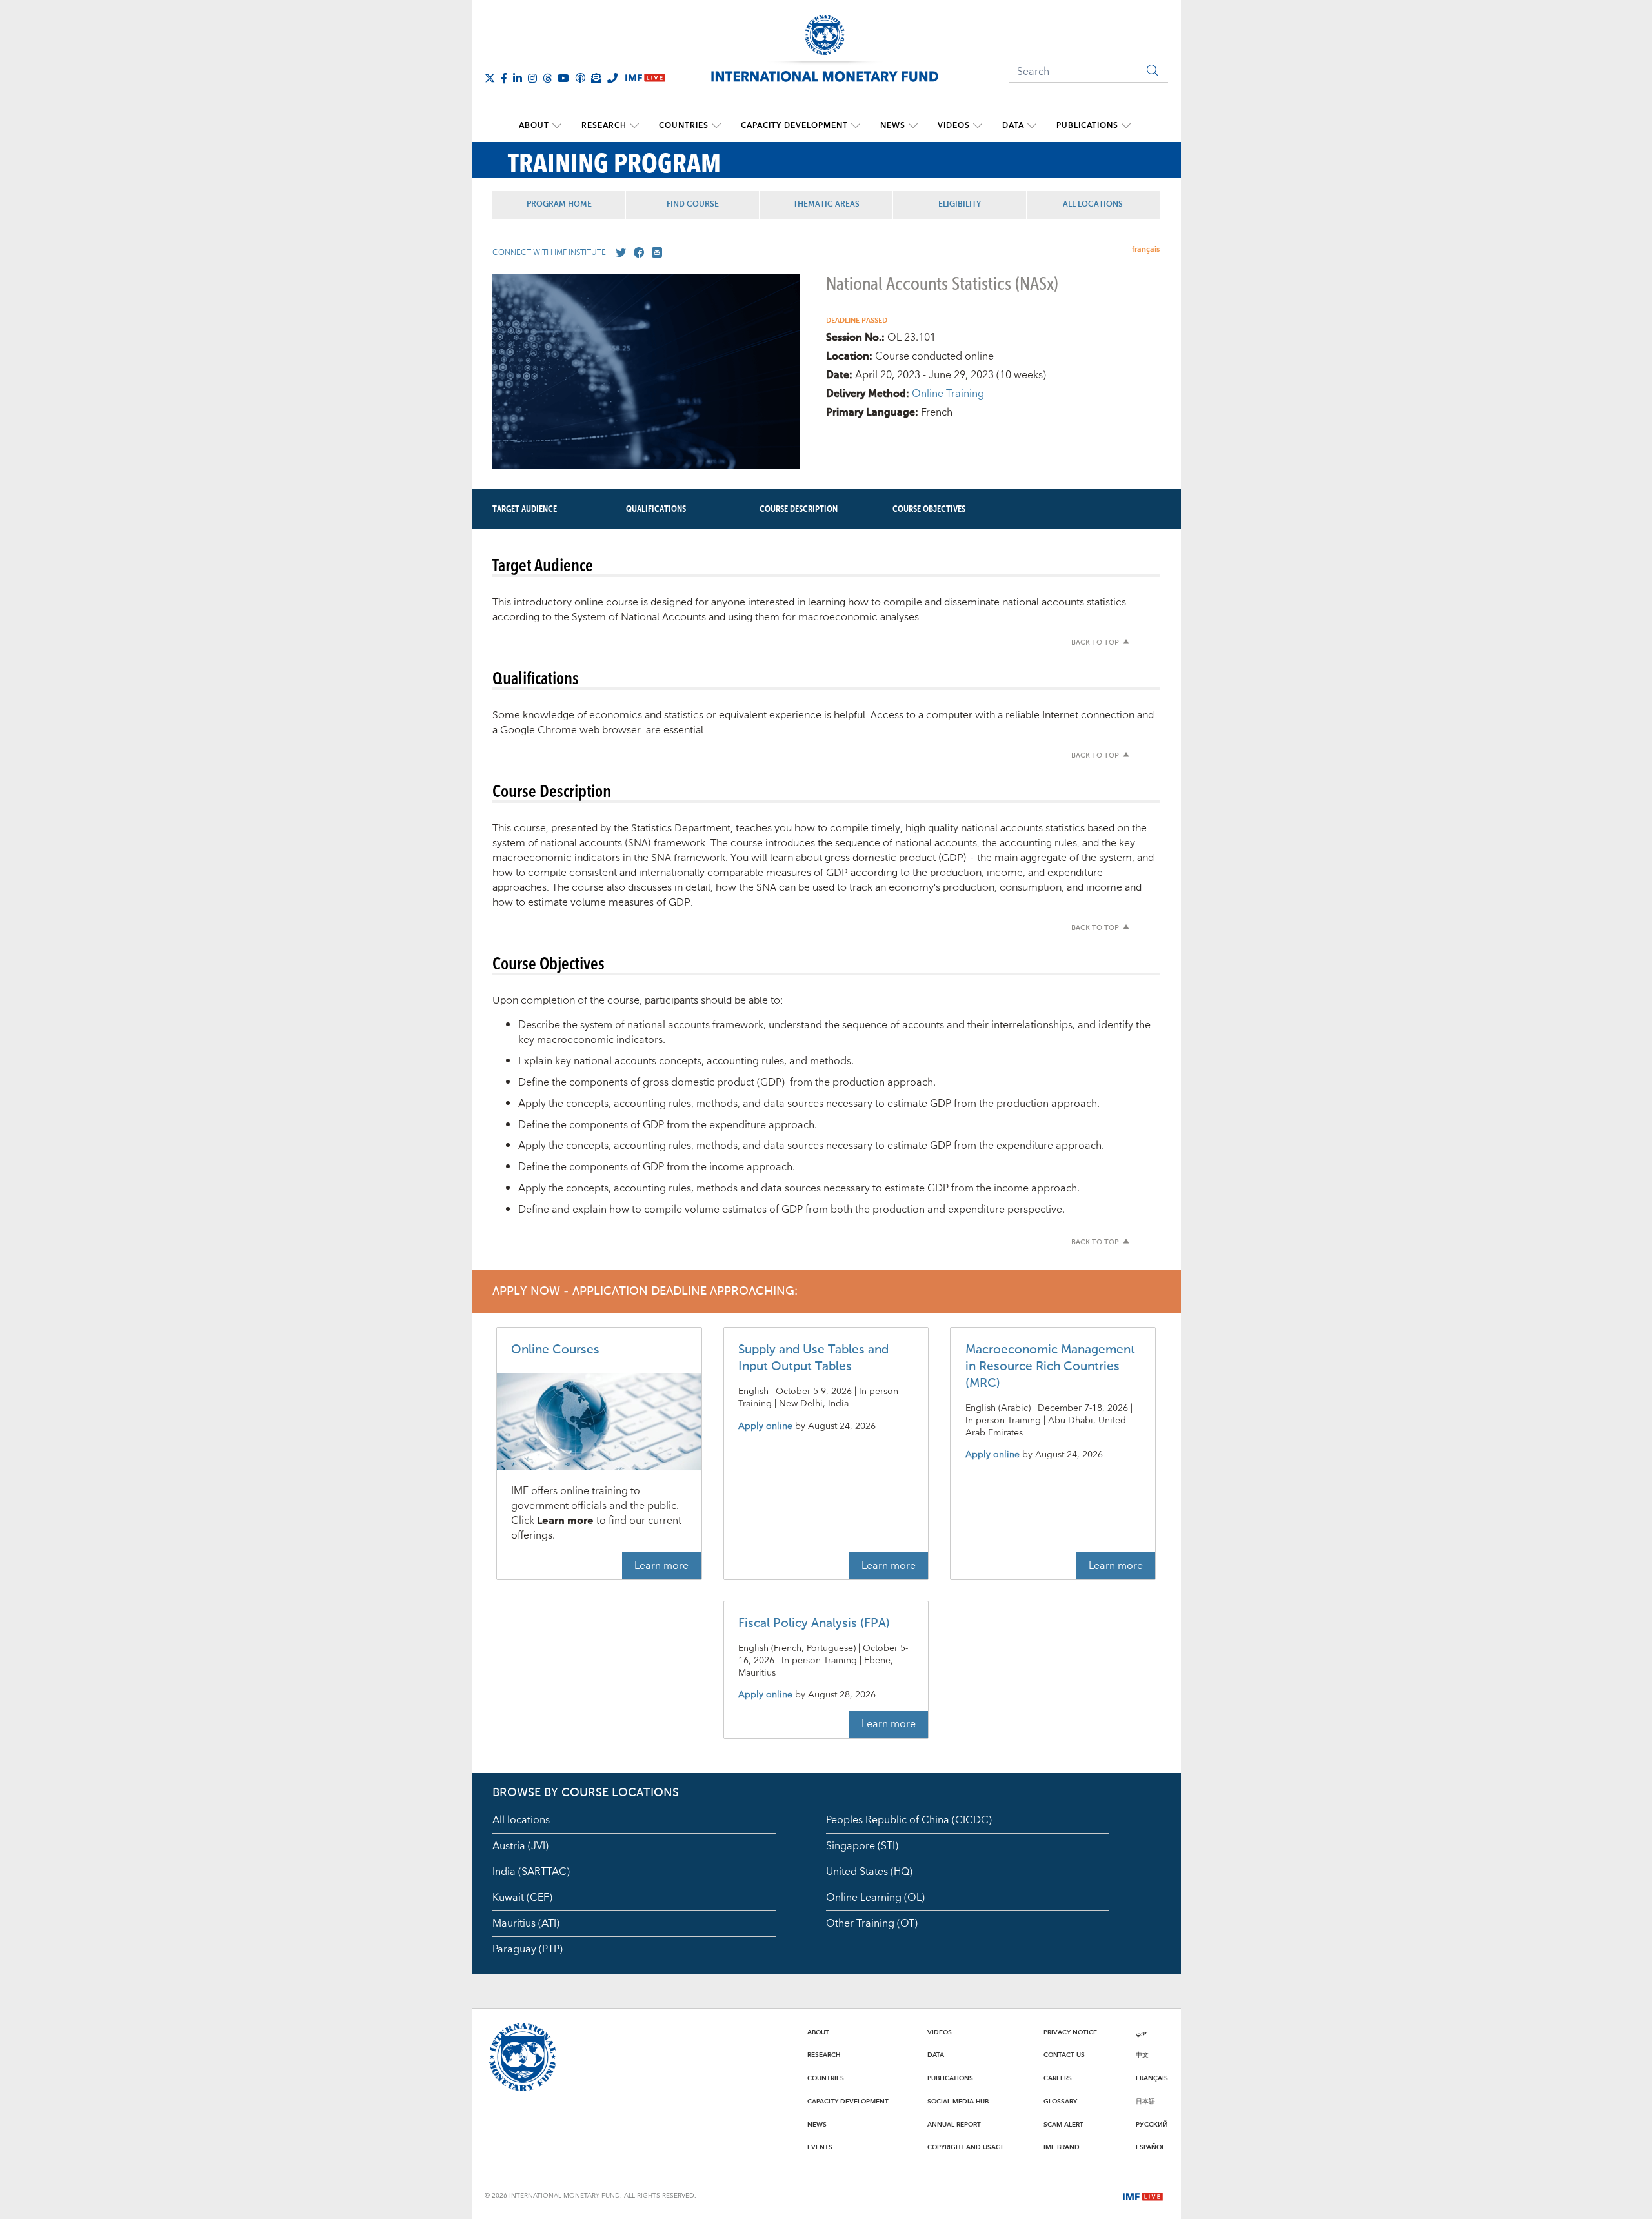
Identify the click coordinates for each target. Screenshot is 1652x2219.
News (893, 126)
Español (1150, 2147)
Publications (1087, 126)
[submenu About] (557, 126)
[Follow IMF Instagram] (532, 78)
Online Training (948, 394)
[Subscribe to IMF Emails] (596, 78)
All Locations (1093, 205)
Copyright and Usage (966, 2147)
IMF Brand (1062, 2147)
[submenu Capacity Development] (856, 126)
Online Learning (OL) (875, 1898)
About (534, 126)
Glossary (1060, 2102)
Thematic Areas (826, 205)
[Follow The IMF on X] (490, 78)
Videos (954, 126)
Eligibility (960, 205)
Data (1013, 126)
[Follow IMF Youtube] (563, 78)
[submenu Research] (634, 126)
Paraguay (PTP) (528, 1949)
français (1146, 249)
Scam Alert (1063, 2125)
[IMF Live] (1143, 2195)
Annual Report (954, 2125)
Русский (1152, 2125)
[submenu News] (913, 126)
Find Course (693, 205)
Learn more (661, 1566)
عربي (1142, 2032)
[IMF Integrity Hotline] (612, 78)
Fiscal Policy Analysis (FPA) (814, 1624)
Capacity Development (794, 126)
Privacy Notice (1070, 2032)
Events (820, 2147)
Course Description (799, 509)
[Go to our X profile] (618, 253)
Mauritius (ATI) (526, 1923)
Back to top (1095, 643)
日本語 (1145, 2102)
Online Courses (555, 1350)
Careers (1058, 2078)
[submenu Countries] (716, 126)
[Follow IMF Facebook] (504, 78)
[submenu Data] (1032, 126)
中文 (1142, 2055)
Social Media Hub (958, 2102)
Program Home (559, 205)
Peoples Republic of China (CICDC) (909, 1820)
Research (604, 126)
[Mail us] (654, 253)
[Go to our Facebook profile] (636, 253)
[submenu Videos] (978, 126)
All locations (521, 1820)
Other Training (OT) (872, 1923)
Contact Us (1064, 2055)
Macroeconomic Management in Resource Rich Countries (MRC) (1050, 1367)
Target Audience (525, 509)
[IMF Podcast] (580, 78)
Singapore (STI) (862, 1846)
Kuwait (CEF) (522, 1898)
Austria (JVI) (520, 1846)
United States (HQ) (869, 1872)
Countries (684, 126)
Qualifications (656, 509)
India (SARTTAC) (531, 1872)
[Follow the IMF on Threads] (547, 78)
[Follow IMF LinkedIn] (518, 78)
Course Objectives (929, 509)
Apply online (765, 1427)
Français (1152, 2078)
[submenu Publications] (1126, 126)
